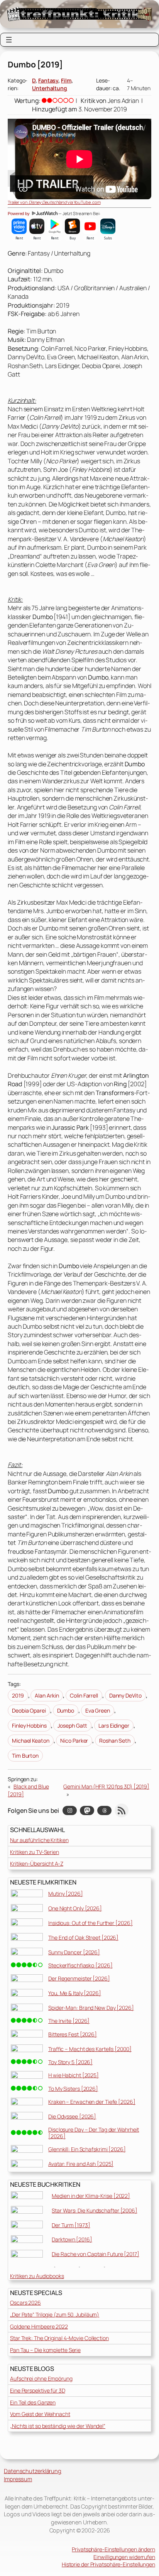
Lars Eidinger (114, 1725)
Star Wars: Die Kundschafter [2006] (95, 2210)
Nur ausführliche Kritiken (39, 1840)
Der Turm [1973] (71, 2225)
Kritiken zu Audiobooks (37, 2276)
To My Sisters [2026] (73, 2089)
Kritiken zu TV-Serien (35, 1852)
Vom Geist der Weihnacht (40, 2414)
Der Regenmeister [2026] (79, 1978)
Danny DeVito (125, 1695)
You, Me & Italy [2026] (75, 1993)
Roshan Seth (115, 1741)
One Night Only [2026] (75, 1908)
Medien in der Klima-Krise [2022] (91, 2196)
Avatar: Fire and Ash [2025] (81, 2164)
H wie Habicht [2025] (74, 2075)
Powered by (19, 214)
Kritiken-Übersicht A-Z (37, 1863)
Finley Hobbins (29, 1725)
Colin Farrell (84, 1695)
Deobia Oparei (29, 1710)
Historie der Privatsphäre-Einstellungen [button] (108, 2564)
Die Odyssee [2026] (72, 2116)
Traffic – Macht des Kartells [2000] (90, 2049)
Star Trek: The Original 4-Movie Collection (59, 2338)
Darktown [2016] (72, 2239)
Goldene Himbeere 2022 (39, 2326)
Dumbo (66, 1710)
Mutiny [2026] (66, 1894)
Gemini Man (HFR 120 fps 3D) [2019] (106, 1786)
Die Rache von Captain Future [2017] (96, 2254)
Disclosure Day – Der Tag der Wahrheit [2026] (94, 2133)
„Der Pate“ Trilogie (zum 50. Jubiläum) (55, 2314)
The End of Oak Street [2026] (83, 1937)
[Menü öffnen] (9, 40)
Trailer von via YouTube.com (54, 202)
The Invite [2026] (69, 2021)
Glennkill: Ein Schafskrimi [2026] (87, 2149)
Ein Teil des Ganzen (33, 2402)
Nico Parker (74, 1741)
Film (66, 80)
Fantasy (48, 80)
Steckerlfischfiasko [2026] (80, 1965)
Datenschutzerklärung (33, 2471)
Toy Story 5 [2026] (70, 2062)
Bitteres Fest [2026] (73, 2034)
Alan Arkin (47, 1695)
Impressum (18, 2479)
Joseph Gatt (72, 1725)
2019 (18, 1695)
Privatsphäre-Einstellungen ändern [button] (113, 2549)
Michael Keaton (31, 1741)
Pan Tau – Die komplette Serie (45, 2350)
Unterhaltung (50, 88)
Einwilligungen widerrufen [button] (124, 2557)
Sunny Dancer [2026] (74, 1952)
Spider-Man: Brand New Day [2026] (91, 2008)
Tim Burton (25, 1756)
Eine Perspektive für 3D (38, 2390)
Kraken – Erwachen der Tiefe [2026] (92, 2102)
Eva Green (98, 1710)
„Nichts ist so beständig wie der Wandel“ (58, 2426)
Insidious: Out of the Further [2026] (90, 1923)
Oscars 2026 (25, 2303)
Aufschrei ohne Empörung (41, 2378)
